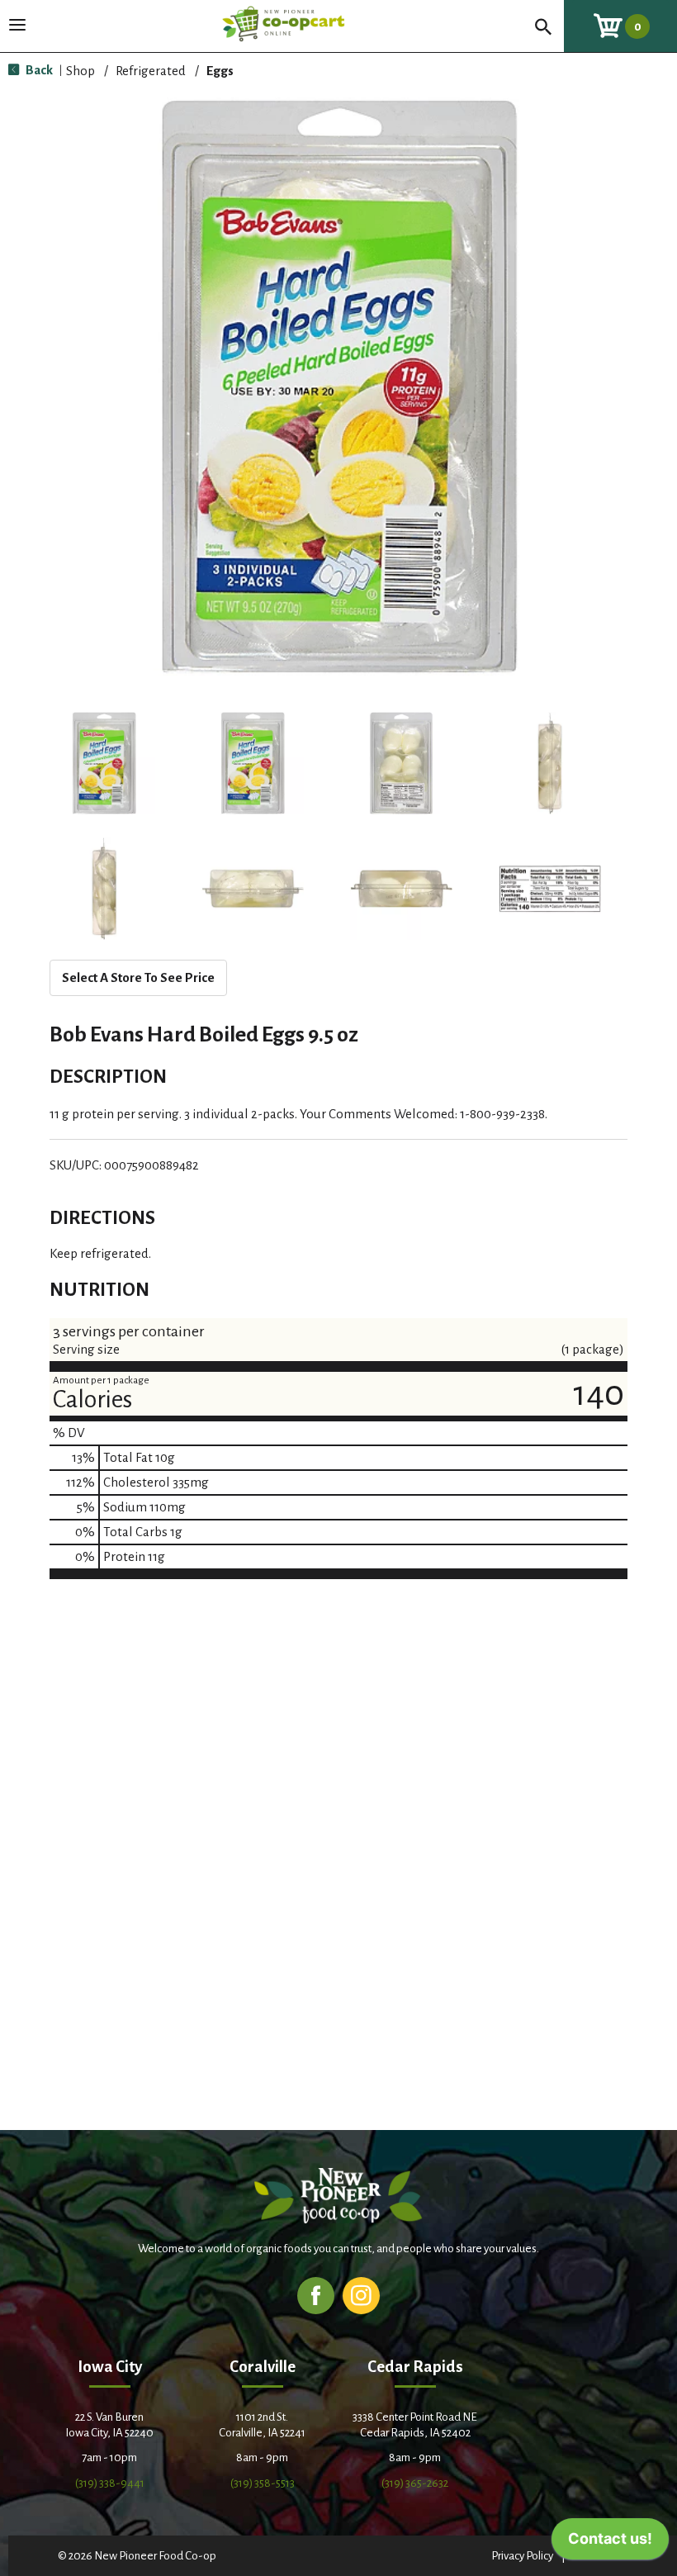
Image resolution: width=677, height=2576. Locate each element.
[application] (610, 2543)
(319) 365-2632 (415, 2483)
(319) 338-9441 (110, 2483)
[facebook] (316, 2295)
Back (38, 70)
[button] (104, 763)
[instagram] (361, 2295)
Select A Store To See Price (138, 977)
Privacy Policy (522, 2556)
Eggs (220, 71)
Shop (80, 71)
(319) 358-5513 (263, 2483)
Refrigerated (151, 71)
